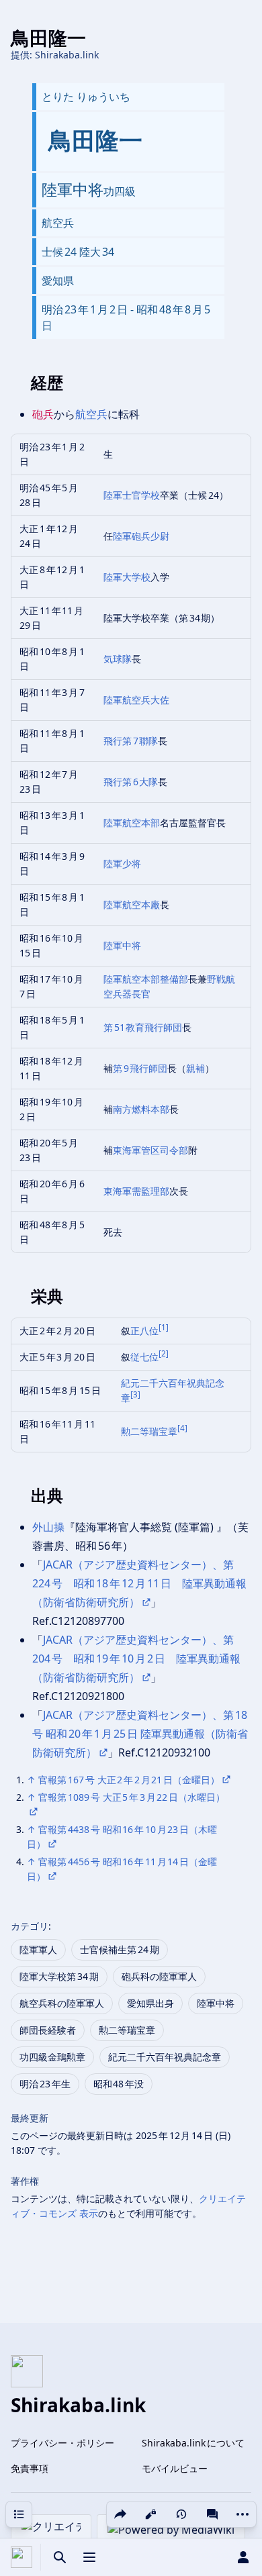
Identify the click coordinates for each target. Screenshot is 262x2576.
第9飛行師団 (140, 1068)
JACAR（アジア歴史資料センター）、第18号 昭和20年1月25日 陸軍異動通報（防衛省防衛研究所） (140, 1734)
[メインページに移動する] (21, 2557)
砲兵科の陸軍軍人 (159, 1976)
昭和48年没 (119, 2084)
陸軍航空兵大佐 (136, 700)
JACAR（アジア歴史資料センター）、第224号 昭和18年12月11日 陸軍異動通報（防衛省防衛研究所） (139, 1583)
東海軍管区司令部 (150, 1150)
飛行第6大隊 (131, 782)
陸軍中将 (122, 945)
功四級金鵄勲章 (52, 2057)
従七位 (144, 1357)
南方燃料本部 (141, 1109)
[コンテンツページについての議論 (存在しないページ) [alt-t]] (212, 2514)
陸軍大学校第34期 (59, 1976)
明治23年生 (45, 2084)
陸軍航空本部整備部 (146, 979)
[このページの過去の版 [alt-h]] (181, 2514)
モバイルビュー (175, 2468)
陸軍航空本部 (132, 823)
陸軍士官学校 (132, 495)
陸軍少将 (122, 863)
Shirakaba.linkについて (193, 2443)
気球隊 (118, 659)
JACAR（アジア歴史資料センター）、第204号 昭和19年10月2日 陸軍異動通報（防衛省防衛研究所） (136, 1658)
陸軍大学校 (127, 577)
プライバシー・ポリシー (62, 2443)
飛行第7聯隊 (131, 741)
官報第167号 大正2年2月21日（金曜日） (129, 1780)
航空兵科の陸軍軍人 (62, 2003)
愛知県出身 (150, 2003)
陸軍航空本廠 (132, 904)
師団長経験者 (48, 2030)
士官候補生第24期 (120, 1949)
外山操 (48, 1527)
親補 (195, 1068)
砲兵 (43, 414)
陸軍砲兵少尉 (141, 536)
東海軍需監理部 (136, 1191)
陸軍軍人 (38, 1949)
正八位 (144, 1331)
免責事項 (30, 2468)
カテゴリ (30, 1926)
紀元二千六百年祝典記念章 (165, 2057)
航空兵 (91, 414)
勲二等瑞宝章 (149, 1431)
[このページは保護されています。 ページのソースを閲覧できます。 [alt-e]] (150, 2514)
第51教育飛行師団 (143, 1027)
